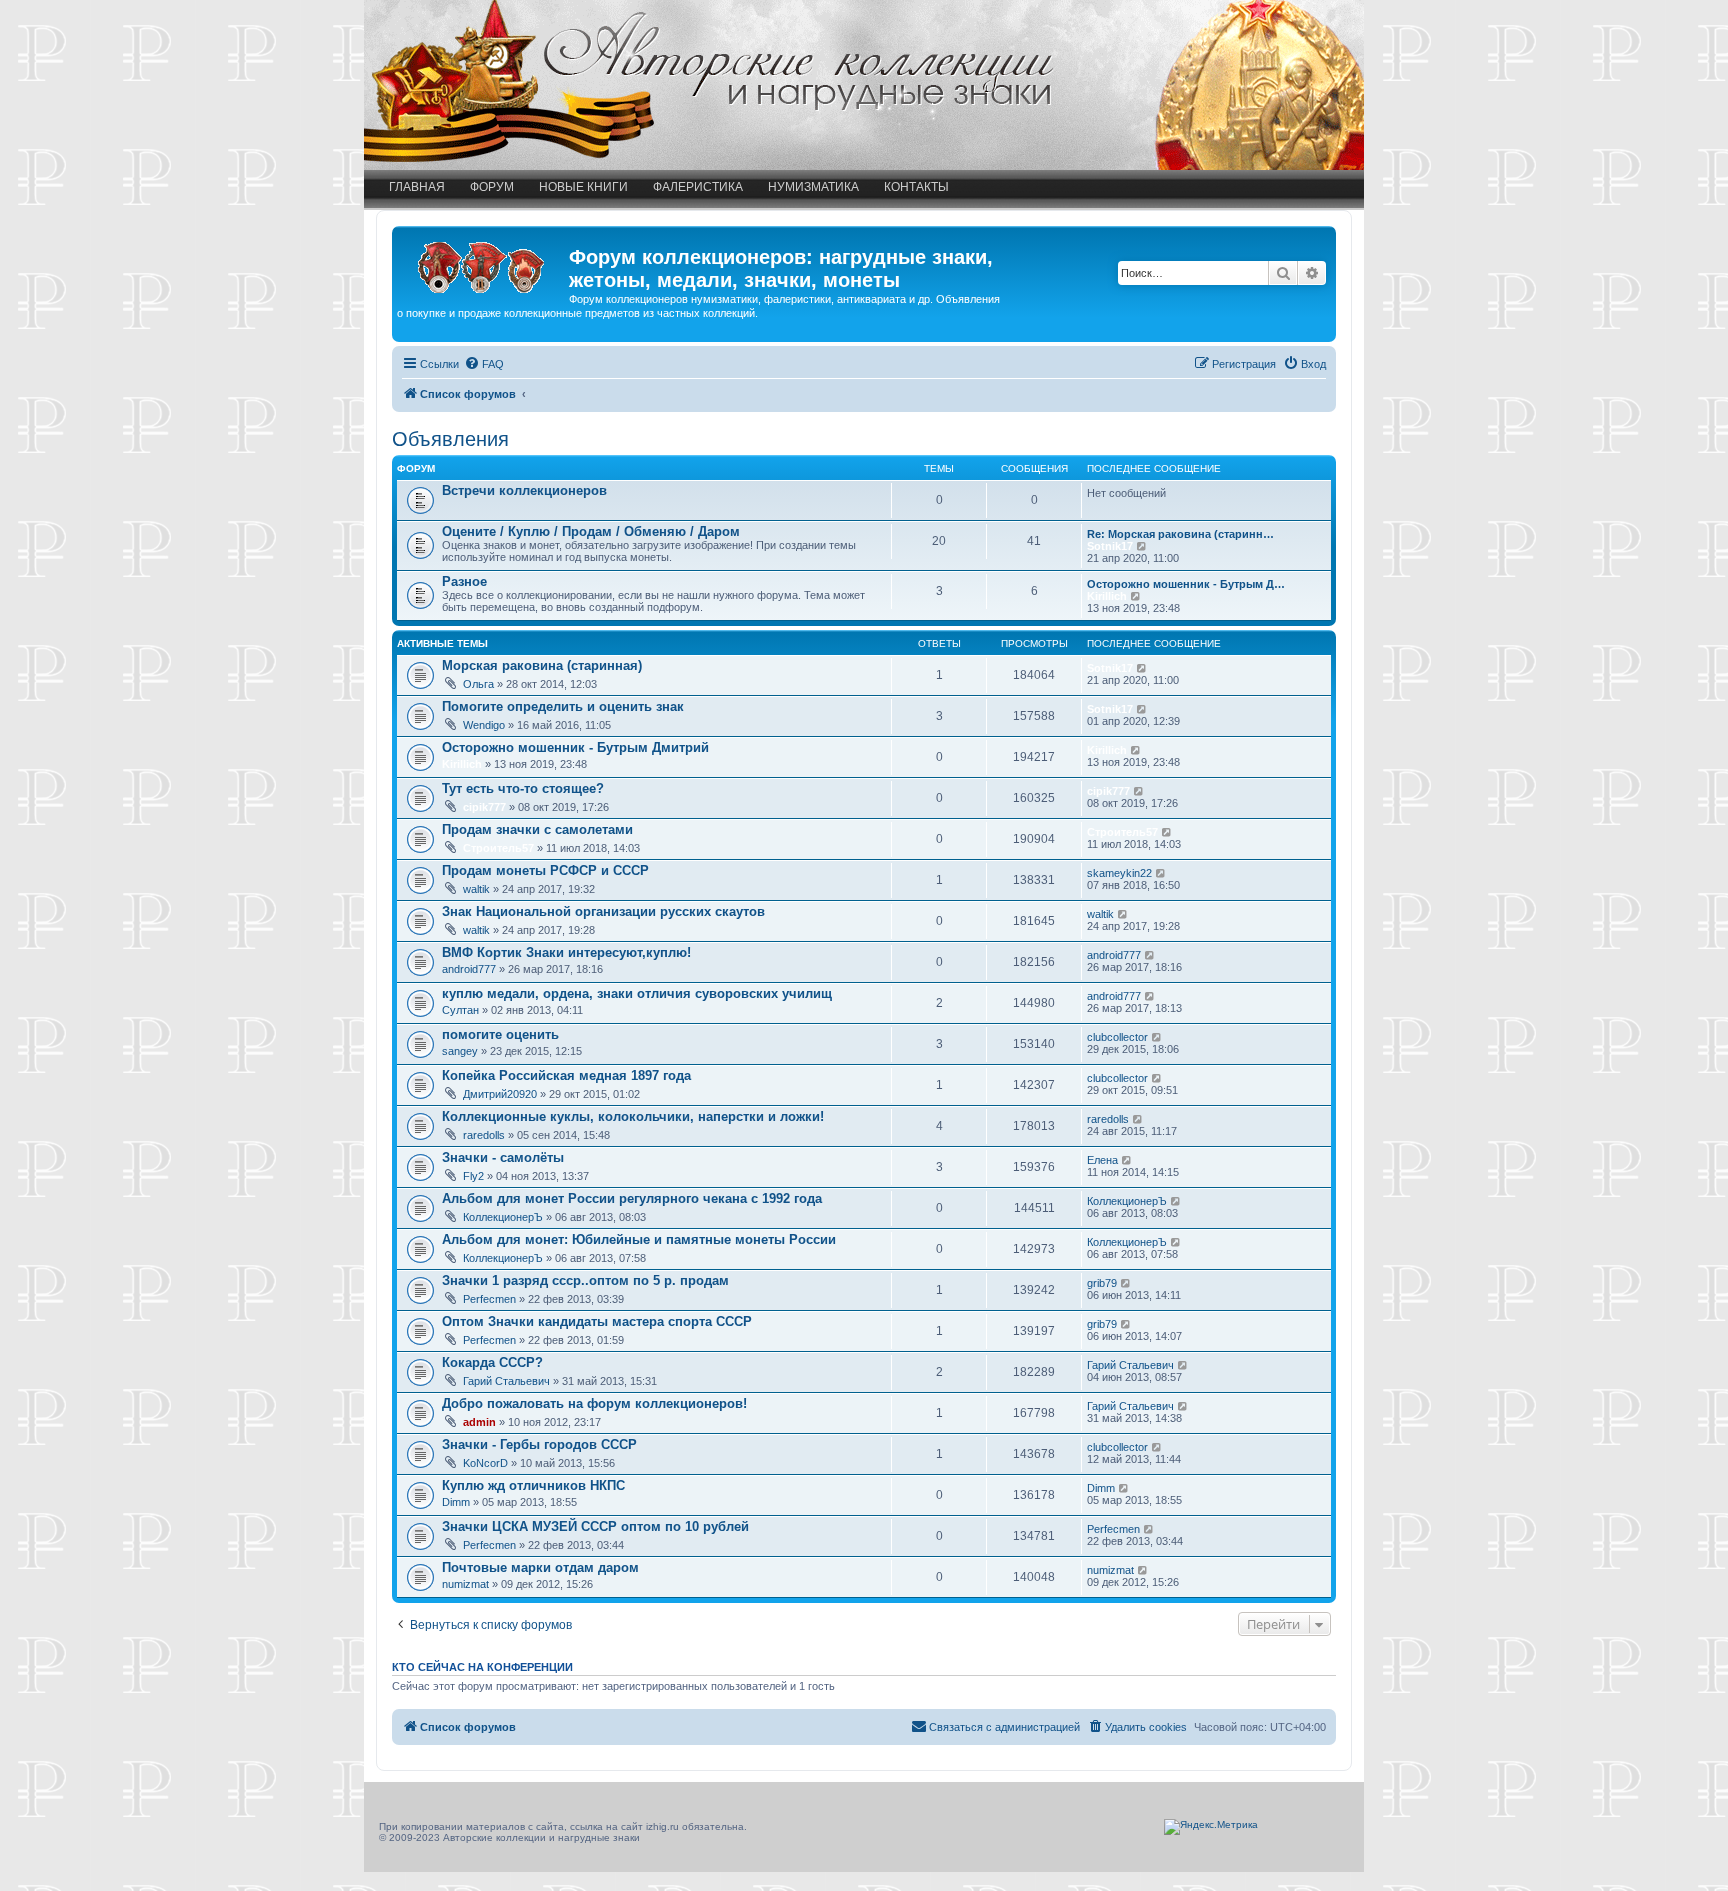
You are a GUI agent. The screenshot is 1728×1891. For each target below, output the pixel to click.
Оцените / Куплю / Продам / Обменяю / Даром (591, 531)
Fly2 (473, 1176)
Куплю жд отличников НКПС (533, 1485)
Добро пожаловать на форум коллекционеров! (594, 1403)
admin (479, 1422)
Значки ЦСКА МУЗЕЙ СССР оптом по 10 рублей (595, 1526)
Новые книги (583, 187)
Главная (417, 187)
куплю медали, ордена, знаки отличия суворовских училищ (637, 993)
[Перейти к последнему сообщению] (1142, 668)
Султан (460, 1010)
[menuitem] (484, 364)
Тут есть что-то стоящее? (523, 788)
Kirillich (1107, 596)
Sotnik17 (1110, 546)
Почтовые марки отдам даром (540, 1567)
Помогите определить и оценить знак (563, 706)
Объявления (450, 439)
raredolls (484, 1135)
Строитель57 (498, 848)
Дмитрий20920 (500, 1094)
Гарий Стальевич (506, 1381)
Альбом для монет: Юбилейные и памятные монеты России (639, 1239)
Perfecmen (489, 1299)
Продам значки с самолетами (537, 829)
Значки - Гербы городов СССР (539, 1444)
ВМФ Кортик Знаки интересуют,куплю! (566, 952)
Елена (1102, 1160)
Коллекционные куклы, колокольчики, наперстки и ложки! (633, 1116)
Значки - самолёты (503, 1157)
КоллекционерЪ (503, 1217)
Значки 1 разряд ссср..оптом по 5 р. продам (585, 1280)
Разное (464, 581)
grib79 (1102, 1283)
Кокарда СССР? (492, 1362)
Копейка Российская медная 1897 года (566, 1075)
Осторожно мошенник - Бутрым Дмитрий (575, 747)
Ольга (478, 684)
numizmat (465, 1584)
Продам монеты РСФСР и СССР (545, 870)
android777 (469, 969)
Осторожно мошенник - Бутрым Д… (1186, 584)
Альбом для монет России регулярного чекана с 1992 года (632, 1198)
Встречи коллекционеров (524, 490)
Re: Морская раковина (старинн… (1180, 534)
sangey (460, 1051)
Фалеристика (698, 187)
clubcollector (1117, 1037)
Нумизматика (813, 187)
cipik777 (484, 807)
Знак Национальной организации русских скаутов (603, 911)
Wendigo (484, 725)
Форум (492, 187)
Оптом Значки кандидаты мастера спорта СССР (597, 1321)
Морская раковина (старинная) (542, 665)
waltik (476, 889)
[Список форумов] (483, 263)
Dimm (456, 1502)
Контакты (916, 187)
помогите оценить (500, 1034)
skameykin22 (1119, 873)
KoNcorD (485, 1463)
